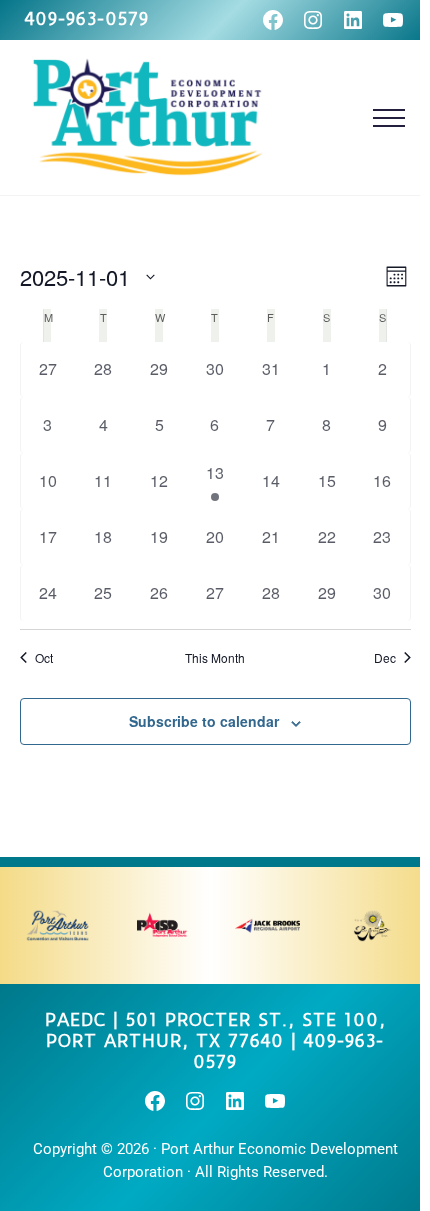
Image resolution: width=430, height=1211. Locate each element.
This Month (215, 658)
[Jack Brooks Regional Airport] (267, 925)
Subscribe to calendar (204, 721)
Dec (385, 658)
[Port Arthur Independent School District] (162, 925)
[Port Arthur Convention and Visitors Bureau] (57, 925)
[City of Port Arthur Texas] (372, 925)
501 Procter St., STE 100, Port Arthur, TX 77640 (216, 1030)
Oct (44, 658)
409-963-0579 (87, 19)
